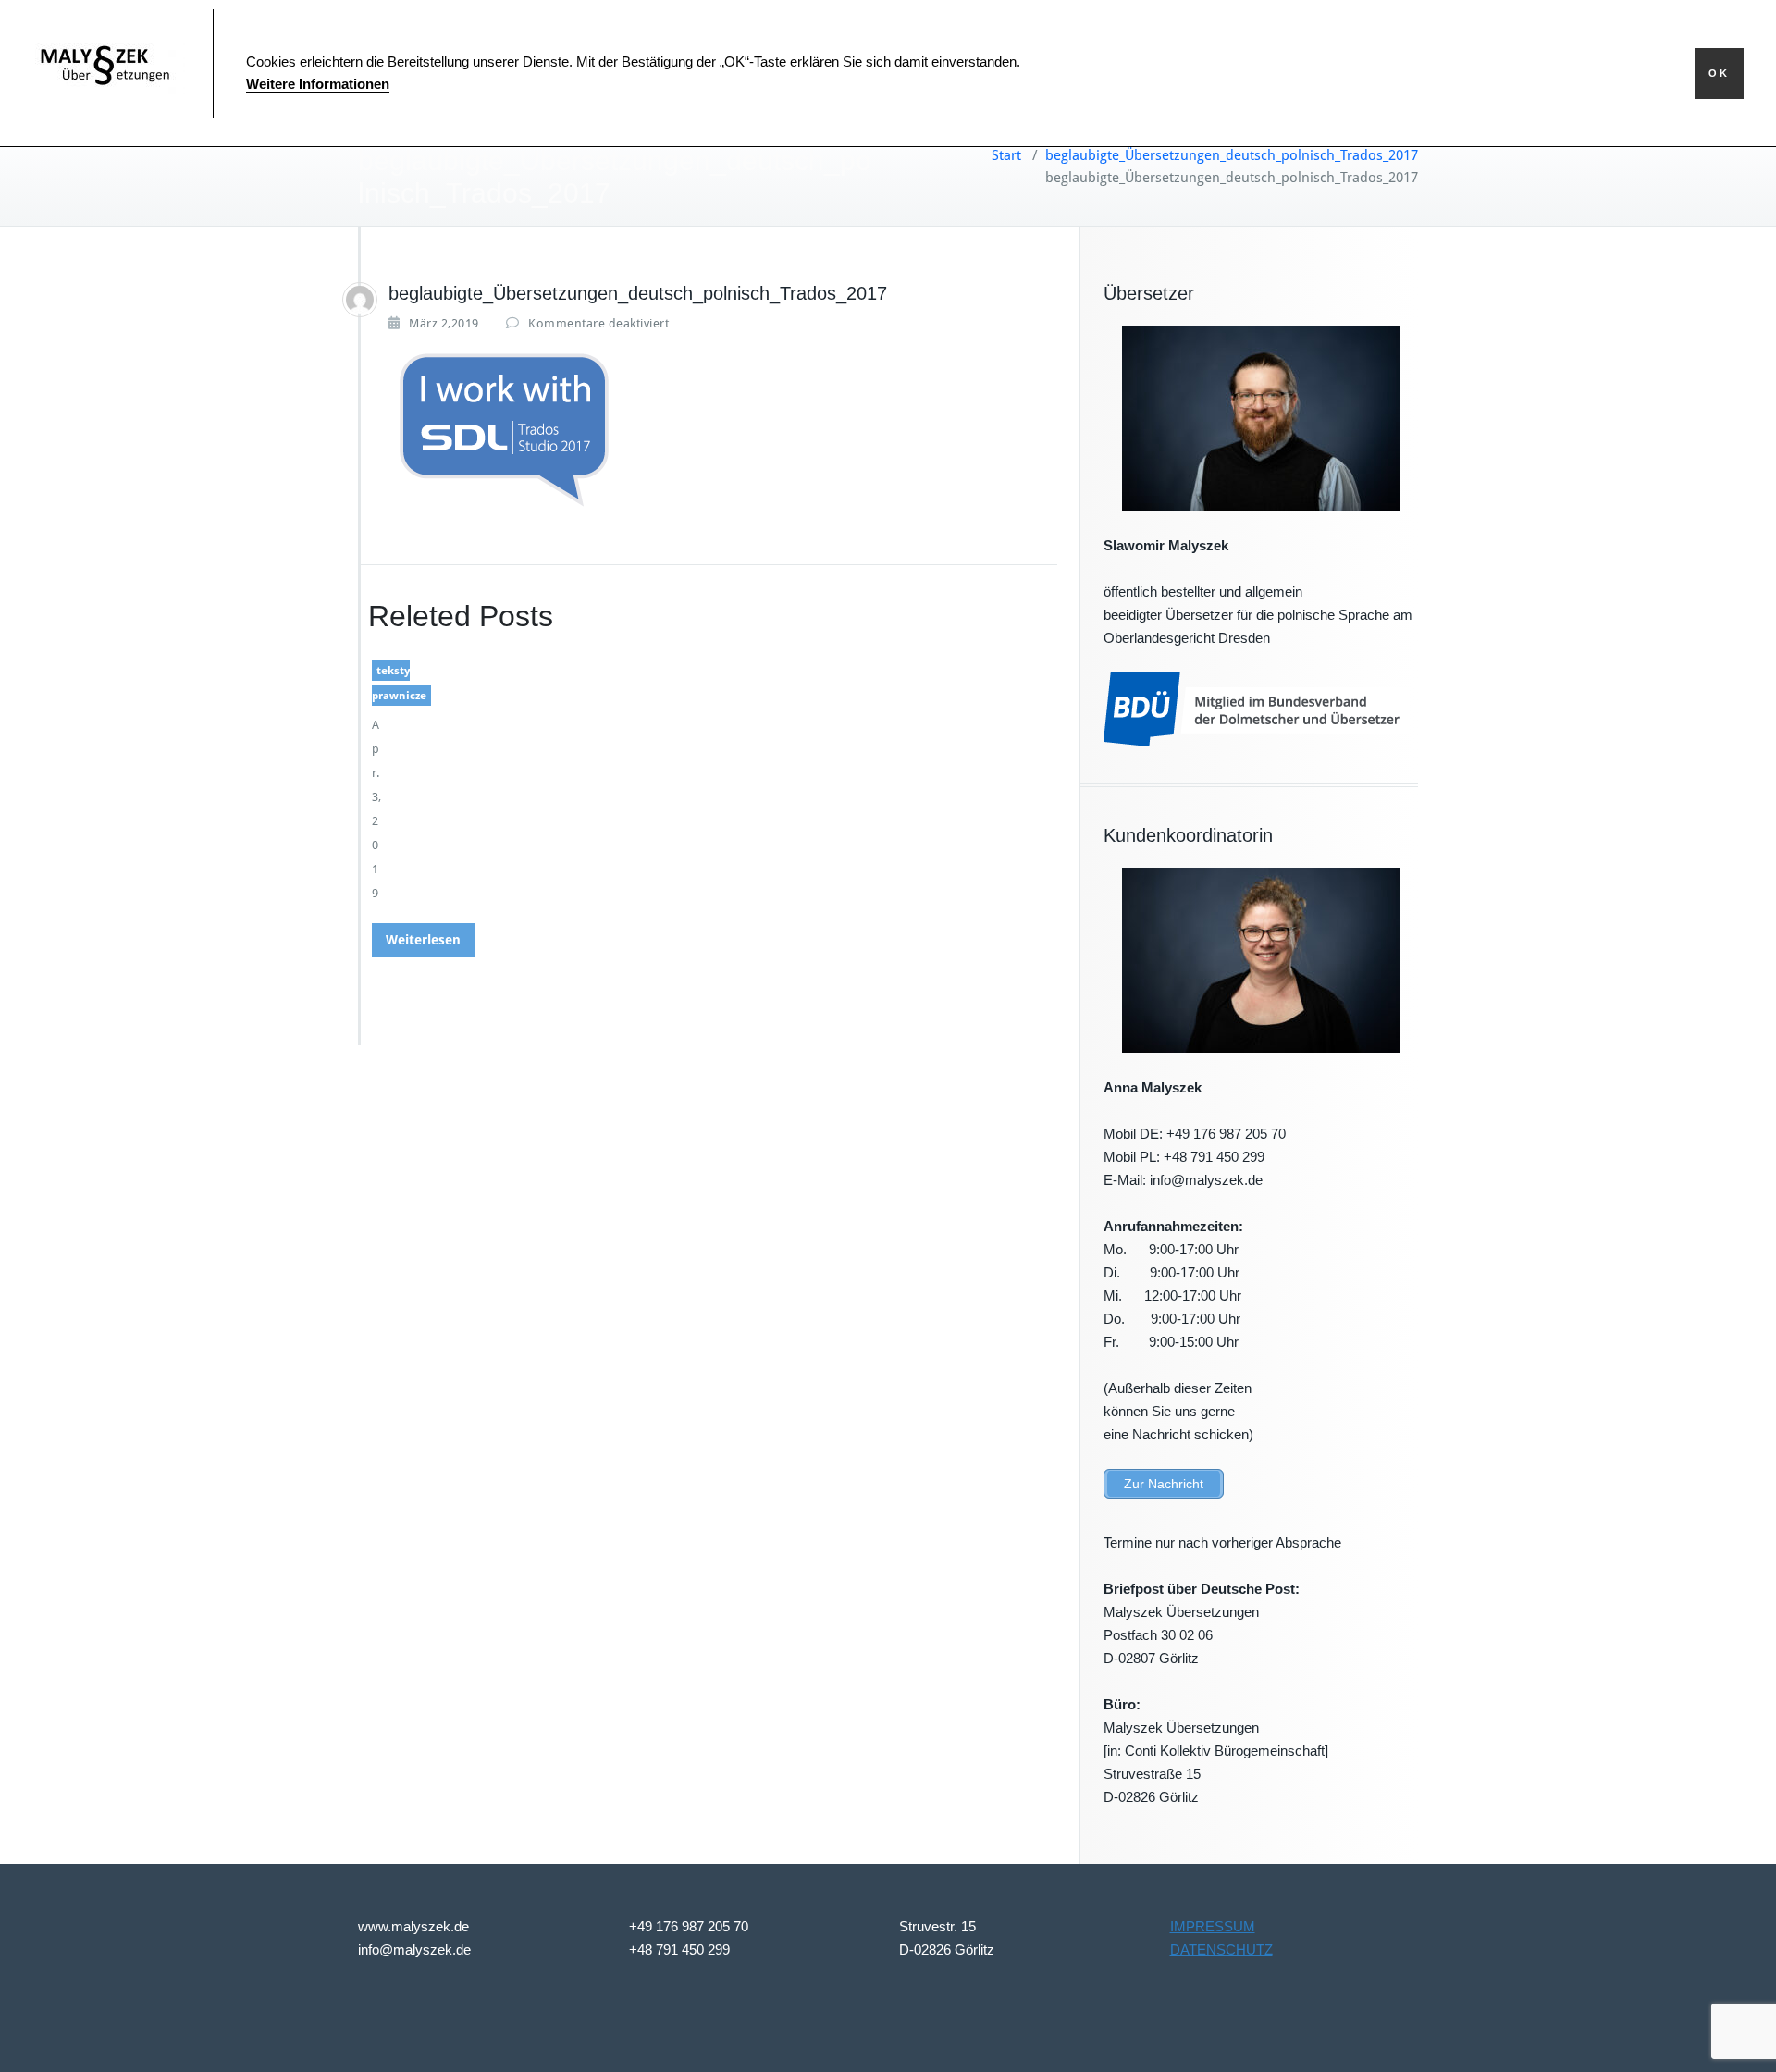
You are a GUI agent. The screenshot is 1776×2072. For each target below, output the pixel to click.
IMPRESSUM (1213, 1926)
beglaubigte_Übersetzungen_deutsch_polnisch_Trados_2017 (1232, 155)
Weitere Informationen (318, 84)
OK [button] (1719, 73)
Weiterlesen (423, 940)
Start (1006, 155)
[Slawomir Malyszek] (360, 300)
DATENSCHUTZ (1221, 1949)
